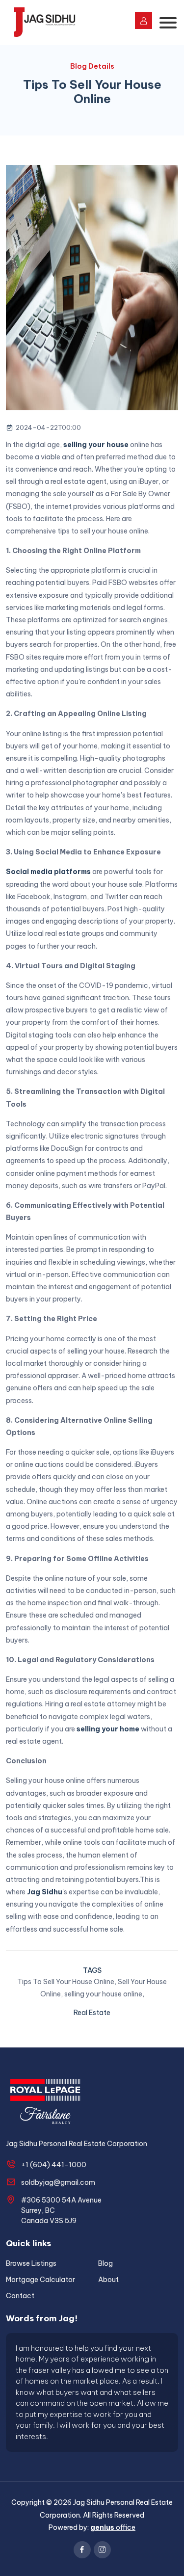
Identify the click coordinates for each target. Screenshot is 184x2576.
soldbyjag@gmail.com (58, 2182)
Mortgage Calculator (40, 2280)
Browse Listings (31, 2263)
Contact (20, 2296)
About (108, 2280)
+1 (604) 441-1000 (54, 2165)
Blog (105, 2263)
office (113, 2527)
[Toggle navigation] (168, 23)
